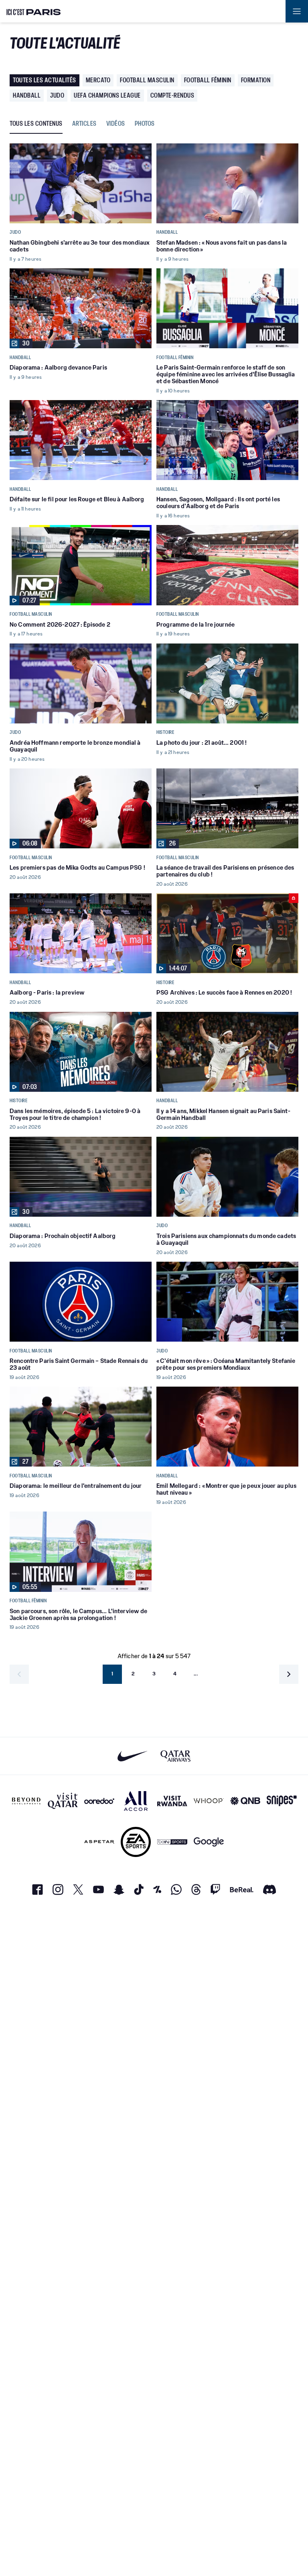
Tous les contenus (36, 124)
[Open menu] (297, 11)
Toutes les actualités (45, 80)
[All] (136, 1801)
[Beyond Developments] (26, 1801)
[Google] (209, 1842)
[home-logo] (34, 11)
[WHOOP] (209, 1801)
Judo (57, 95)
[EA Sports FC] (136, 1842)
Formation (256, 80)
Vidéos (116, 124)
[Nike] (133, 1756)
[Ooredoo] (99, 1801)
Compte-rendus (172, 95)
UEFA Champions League (107, 95)
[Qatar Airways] (175, 1756)
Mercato (98, 80)
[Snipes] (282, 1801)
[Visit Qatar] (63, 1801)
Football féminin (208, 80)
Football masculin (147, 80)
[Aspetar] (99, 1842)
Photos (145, 124)
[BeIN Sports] (172, 1842)
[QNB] (245, 1801)
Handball (27, 95)
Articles (84, 124)
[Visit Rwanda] (172, 1801)
